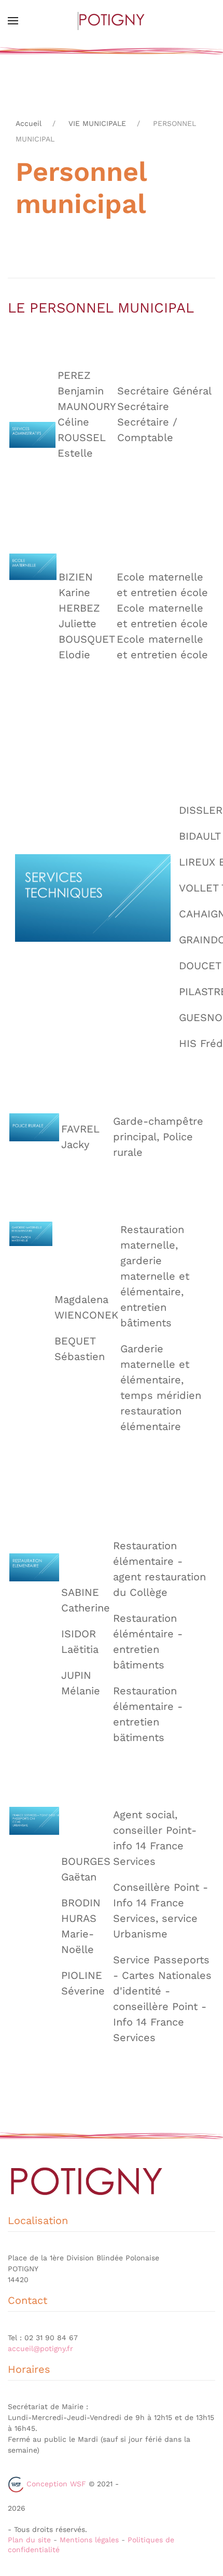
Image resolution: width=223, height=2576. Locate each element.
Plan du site (29, 2540)
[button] (13, 21)
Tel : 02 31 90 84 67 (43, 2338)
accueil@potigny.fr (40, 2348)
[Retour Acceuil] (112, 21)
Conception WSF (55, 2484)
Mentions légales (89, 2540)
